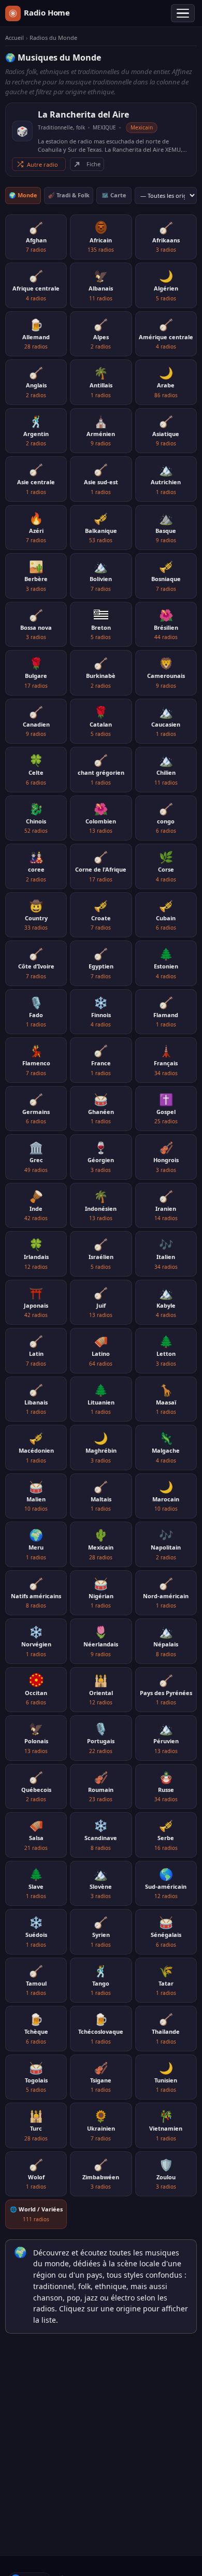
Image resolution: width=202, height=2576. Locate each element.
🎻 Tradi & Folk (69, 195)
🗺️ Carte (114, 195)
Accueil (15, 38)
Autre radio (42, 164)
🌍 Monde (23, 195)
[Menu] (183, 13)
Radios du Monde (53, 38)
